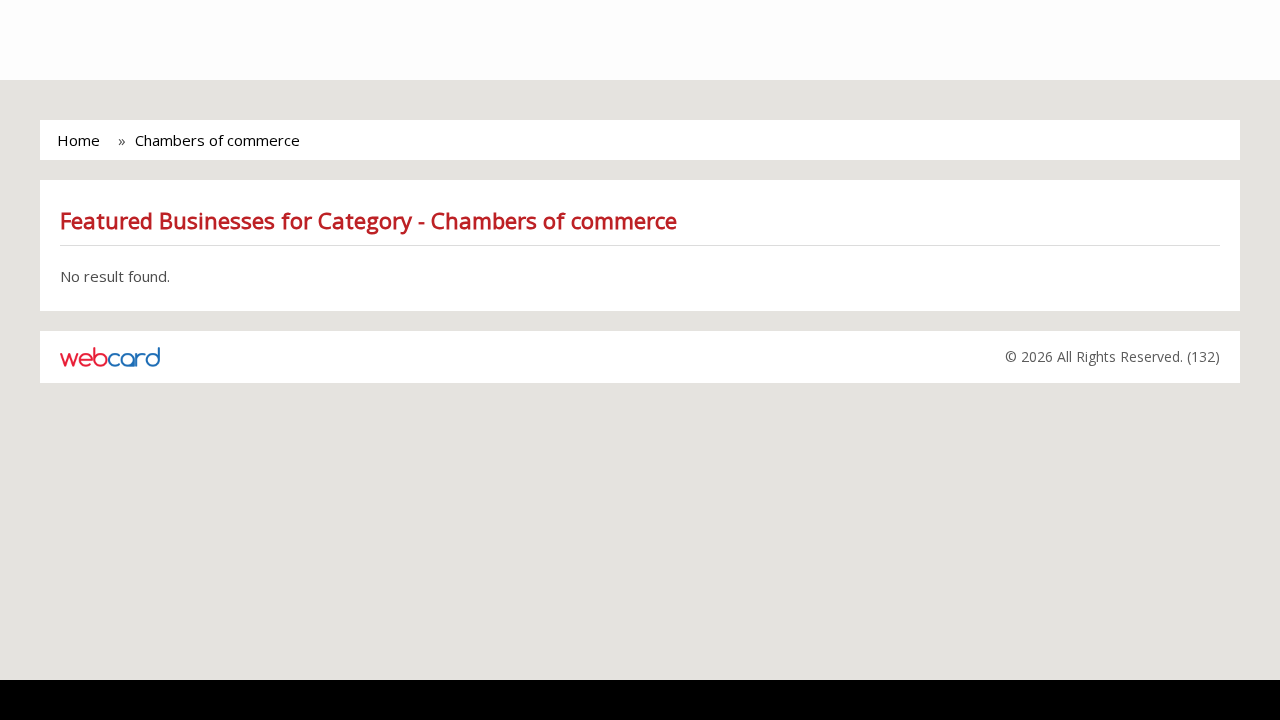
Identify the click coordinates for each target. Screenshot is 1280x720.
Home (78, 140)
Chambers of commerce (217, 140)
